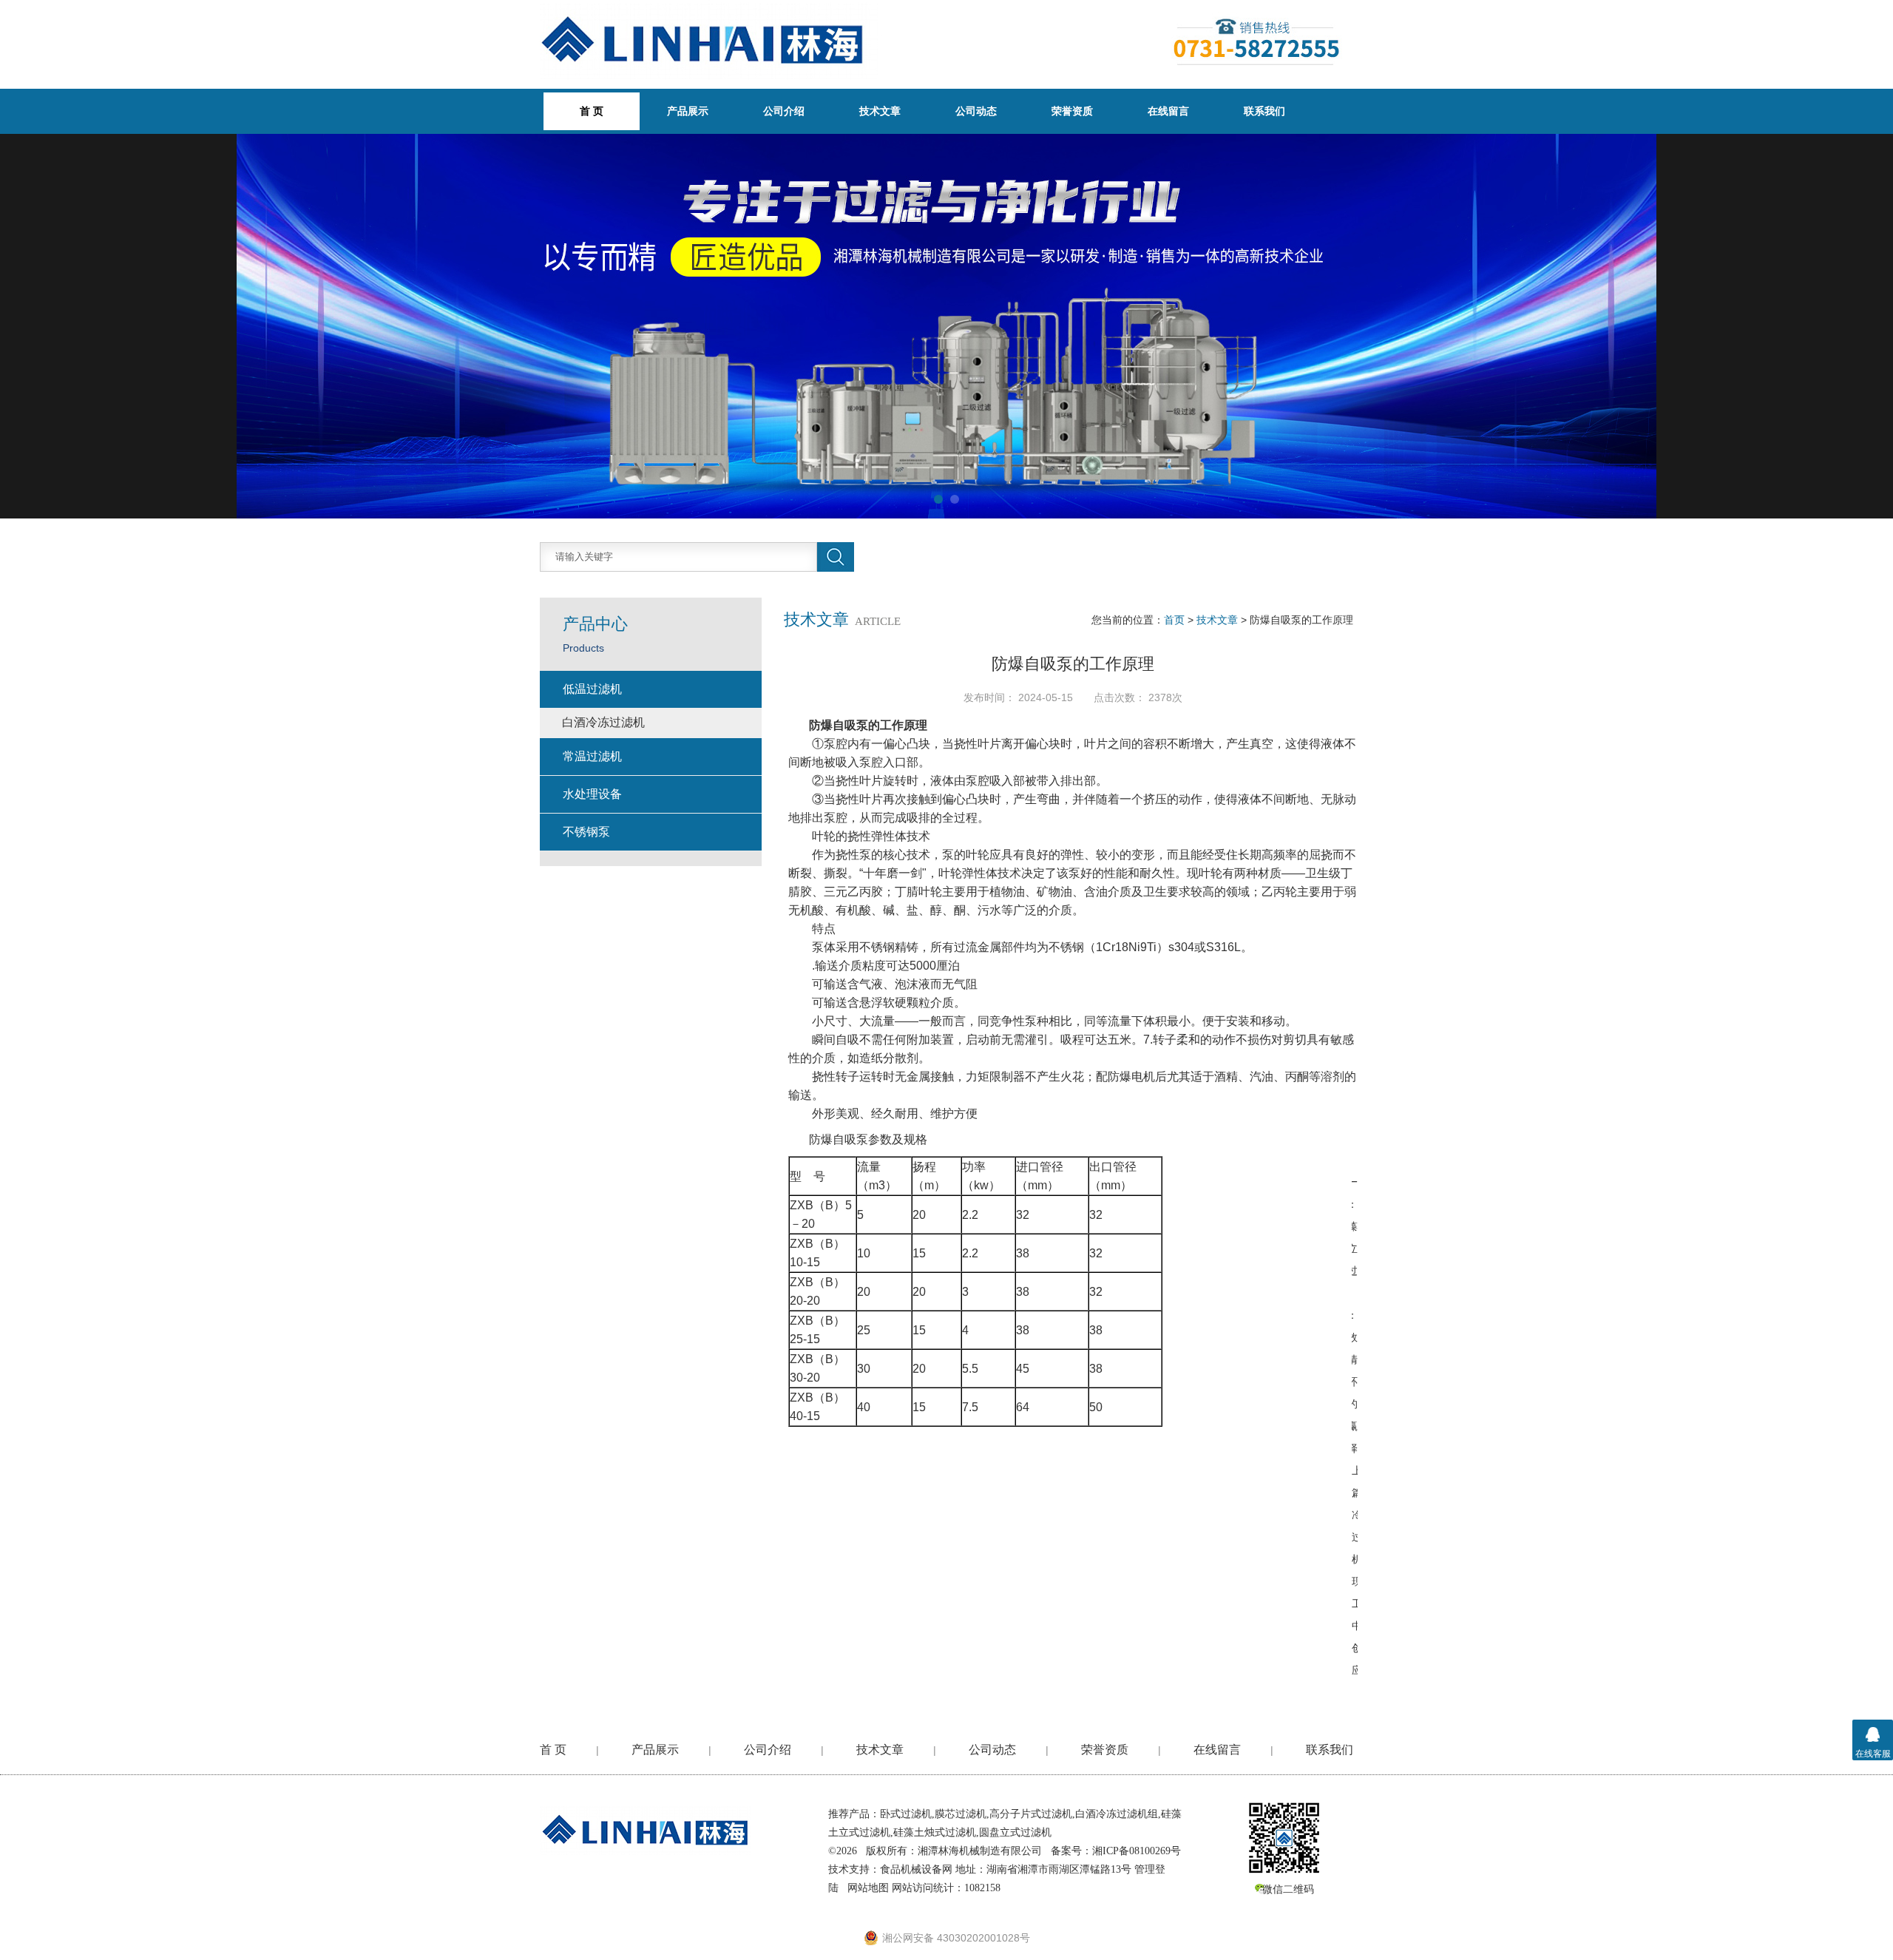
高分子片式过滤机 (1031, 1814)
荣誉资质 (1072, 111)
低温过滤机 (592, 689)
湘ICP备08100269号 (1137, 1851)
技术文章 (880, 111)
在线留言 (1168, 111)
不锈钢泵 (586, 832)
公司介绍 (784, 111)
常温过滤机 (592, 756)
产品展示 (688, 111)
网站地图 (868, 1888)
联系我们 (1264, 111)
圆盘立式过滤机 (1015, 1832)
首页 (1174, 620)
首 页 (553, 1750)
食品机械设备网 (916, 1869)
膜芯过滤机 (961, 1814)
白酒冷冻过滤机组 (1117, 1814)
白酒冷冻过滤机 (603, 722)
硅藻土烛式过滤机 (935, 1832)
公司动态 (976, 111)
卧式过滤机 (906, 1814)
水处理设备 (592, 794)
